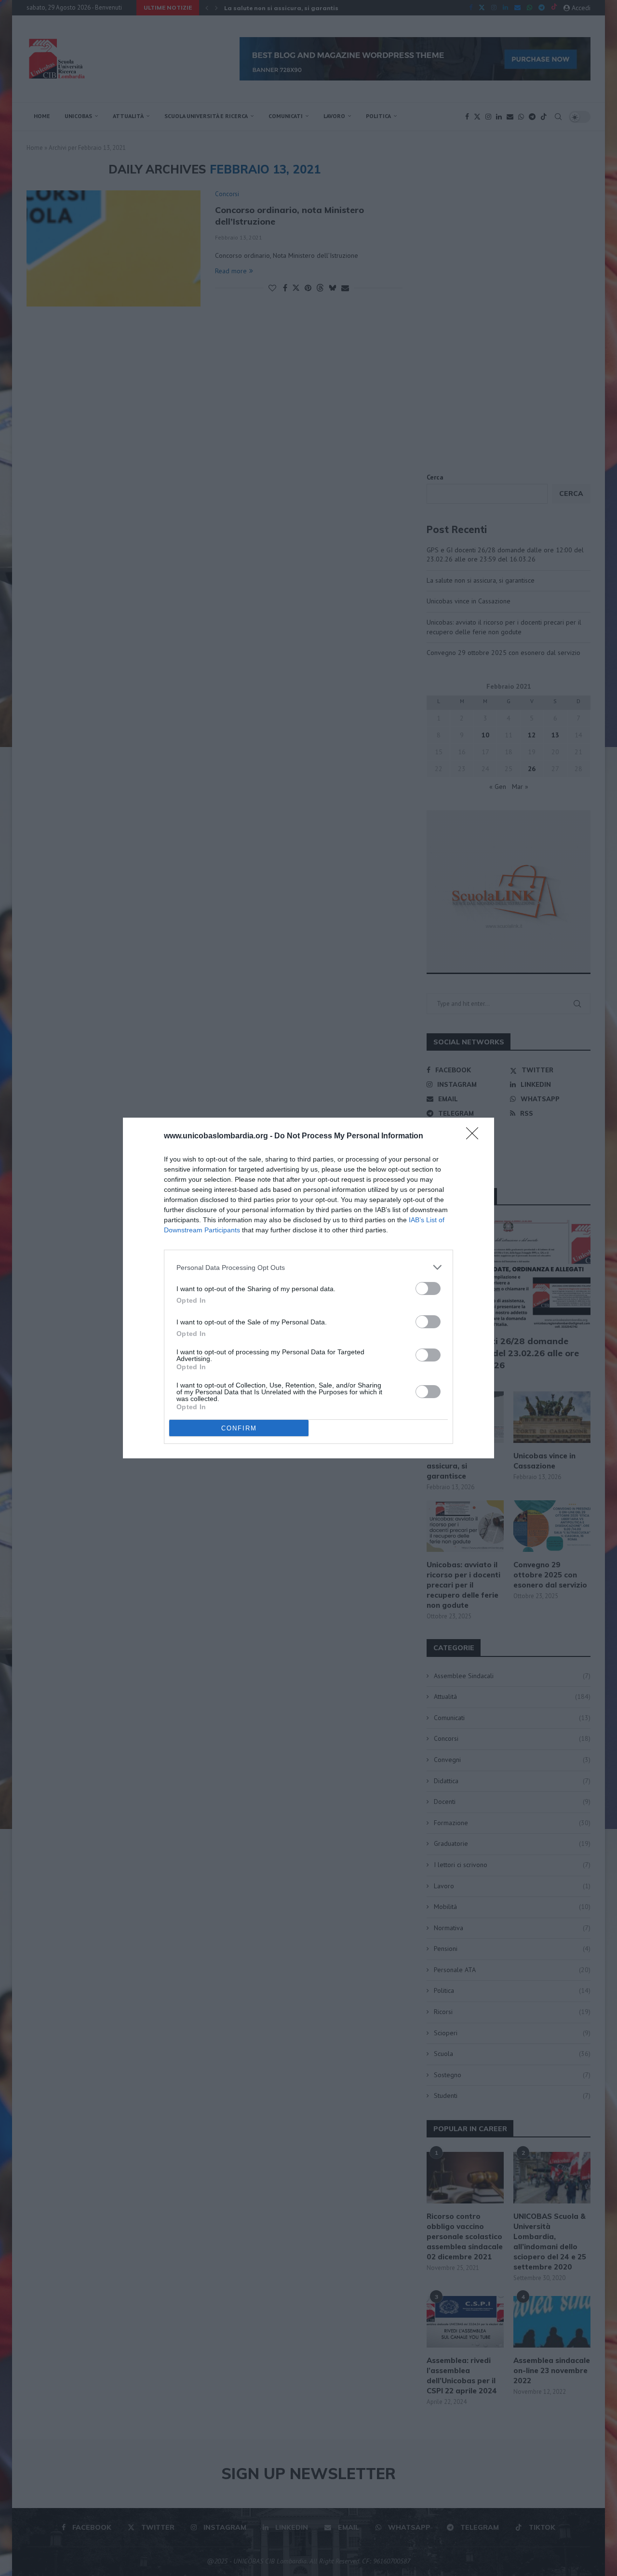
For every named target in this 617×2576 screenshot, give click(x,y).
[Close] (475, 1136)
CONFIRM (239, 1428)
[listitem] (308, 1267)
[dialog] (308, 1288)
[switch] (428, 1288)
